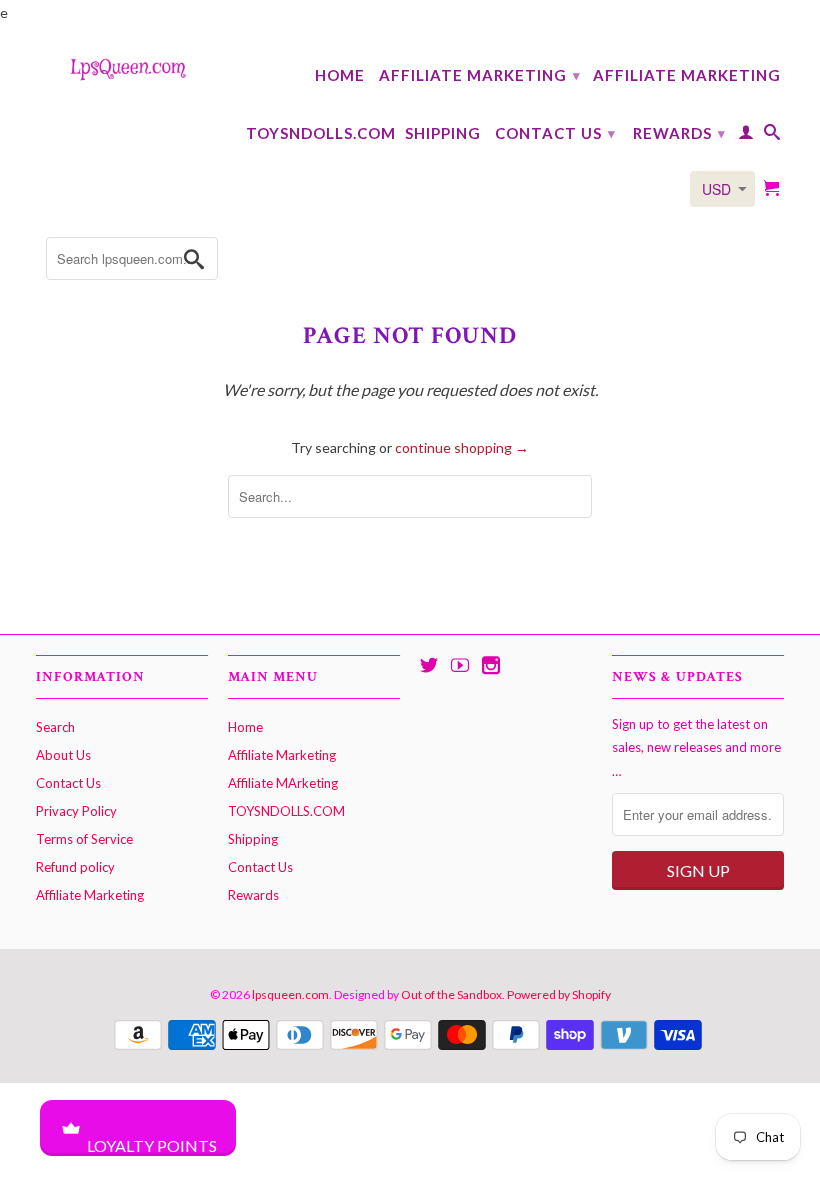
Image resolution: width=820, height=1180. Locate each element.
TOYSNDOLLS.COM (321, 133)
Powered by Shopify (559, 994)
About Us (63, 755)
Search (55, 727)
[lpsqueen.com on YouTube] (460, 665)
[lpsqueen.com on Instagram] (491, 665)
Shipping (443, 133)
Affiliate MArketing (687, 75)
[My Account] (746, 136)
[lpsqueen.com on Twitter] (429, 665)
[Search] (772, 136)
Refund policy (75, 867)
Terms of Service (84, 839)
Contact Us (555, 133)
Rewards (679, 133)
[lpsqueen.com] (122, 68)
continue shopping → (462, 447)
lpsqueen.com (290, 994)
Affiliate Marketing (480, 75)
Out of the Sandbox (451, 994)
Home (340, 75)
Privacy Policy (76, 811)
